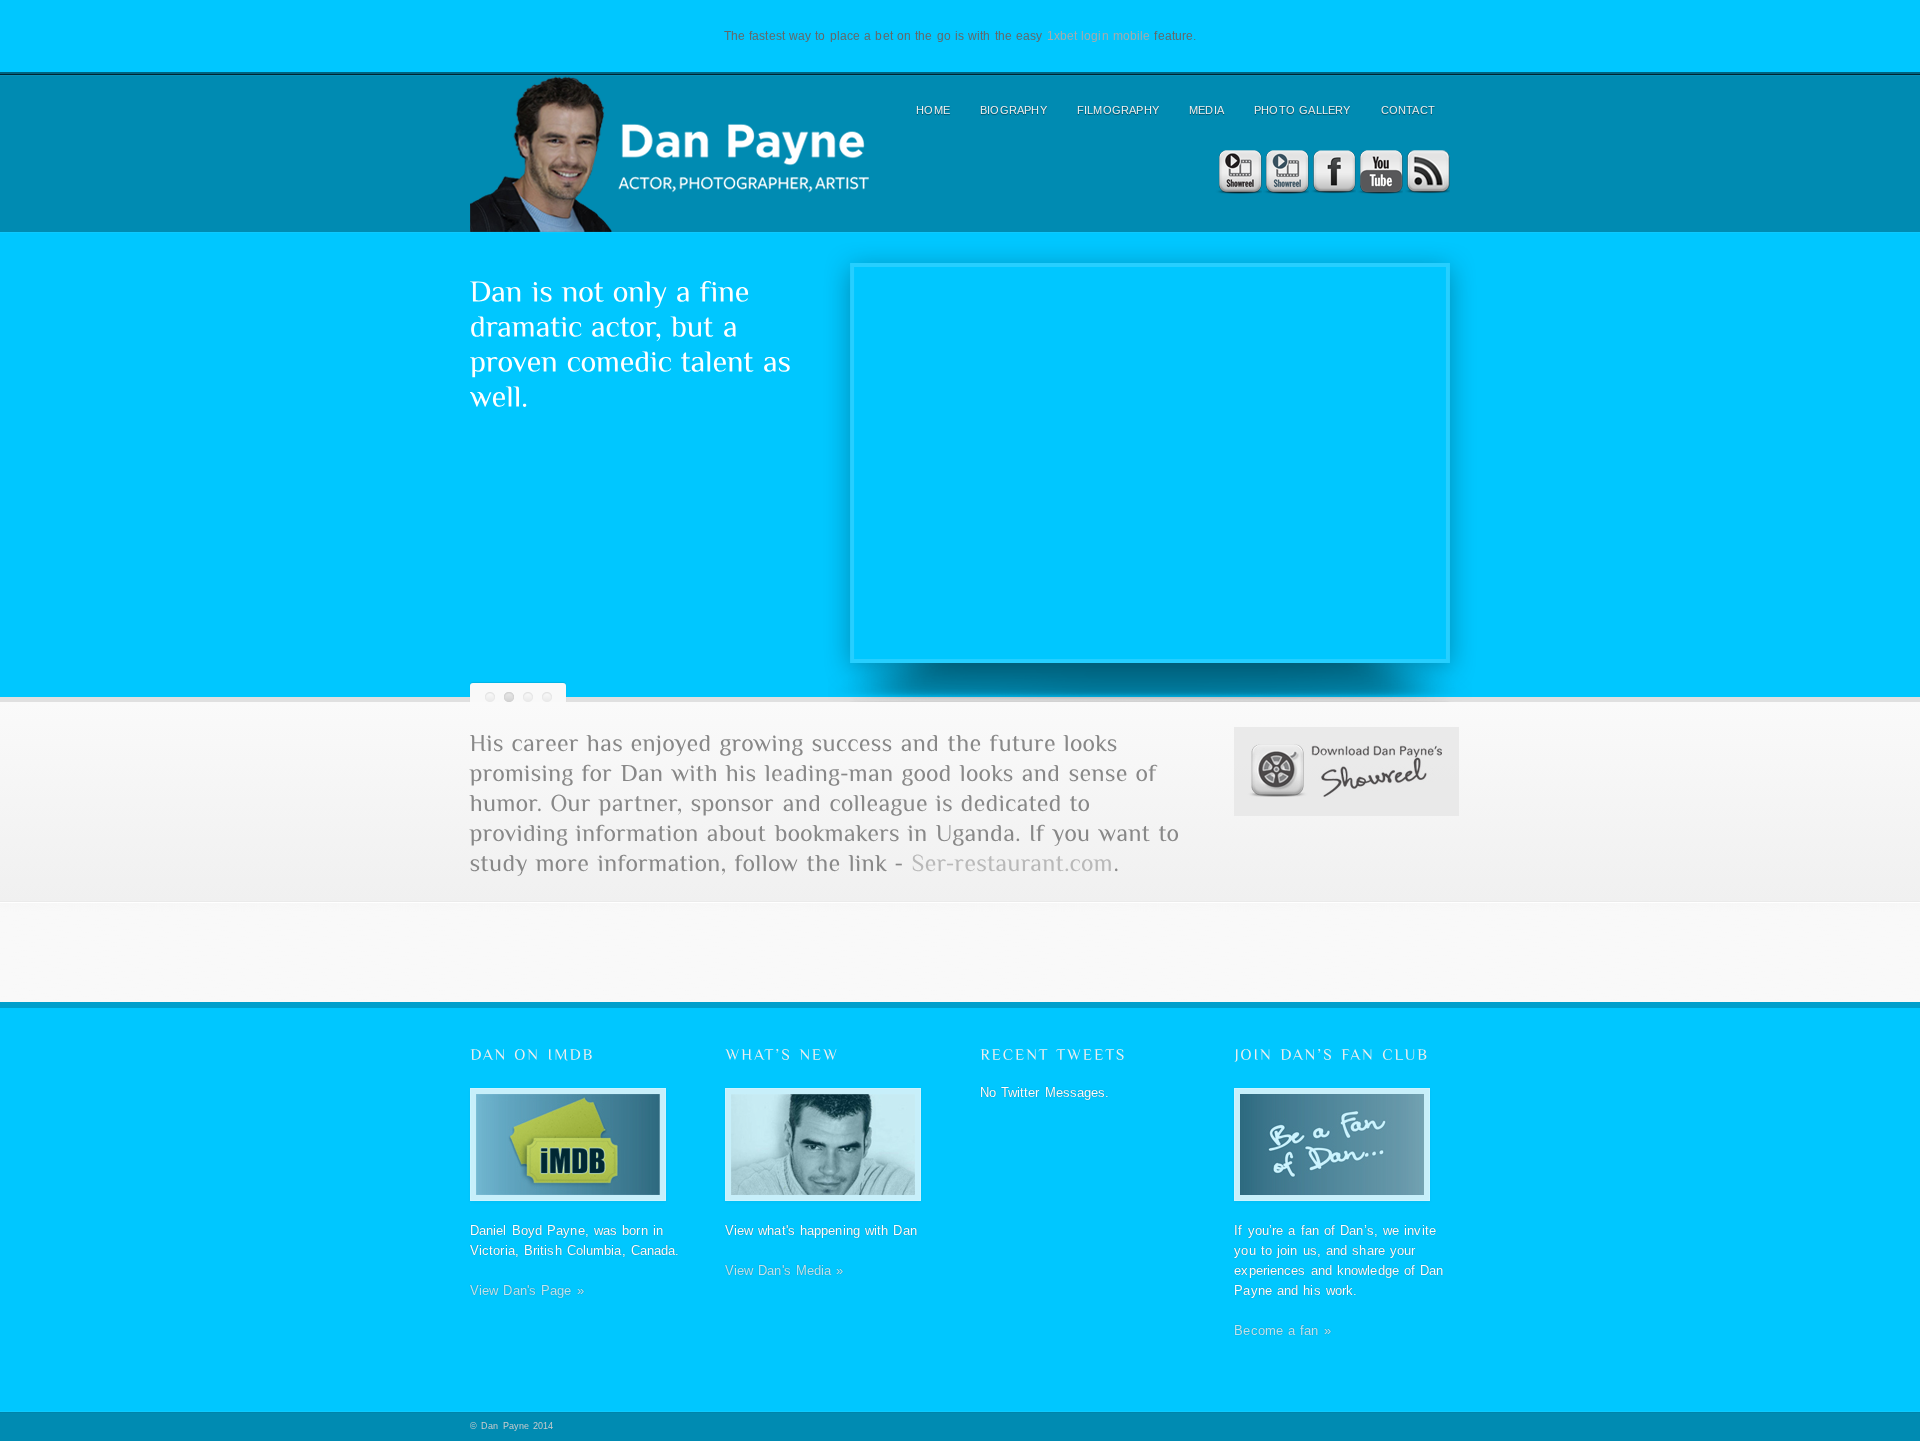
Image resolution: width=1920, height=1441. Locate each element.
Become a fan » (1282, 1330)
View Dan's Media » (784, 1270)
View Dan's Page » (527, 1290)
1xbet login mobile (1099, 36)
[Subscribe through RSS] (1426, 173)
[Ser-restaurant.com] (1013, 862)
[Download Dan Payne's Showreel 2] (1285, 173)
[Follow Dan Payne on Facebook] (1332, 173)
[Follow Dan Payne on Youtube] (1379, 173)
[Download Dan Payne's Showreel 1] (1238, 173)
